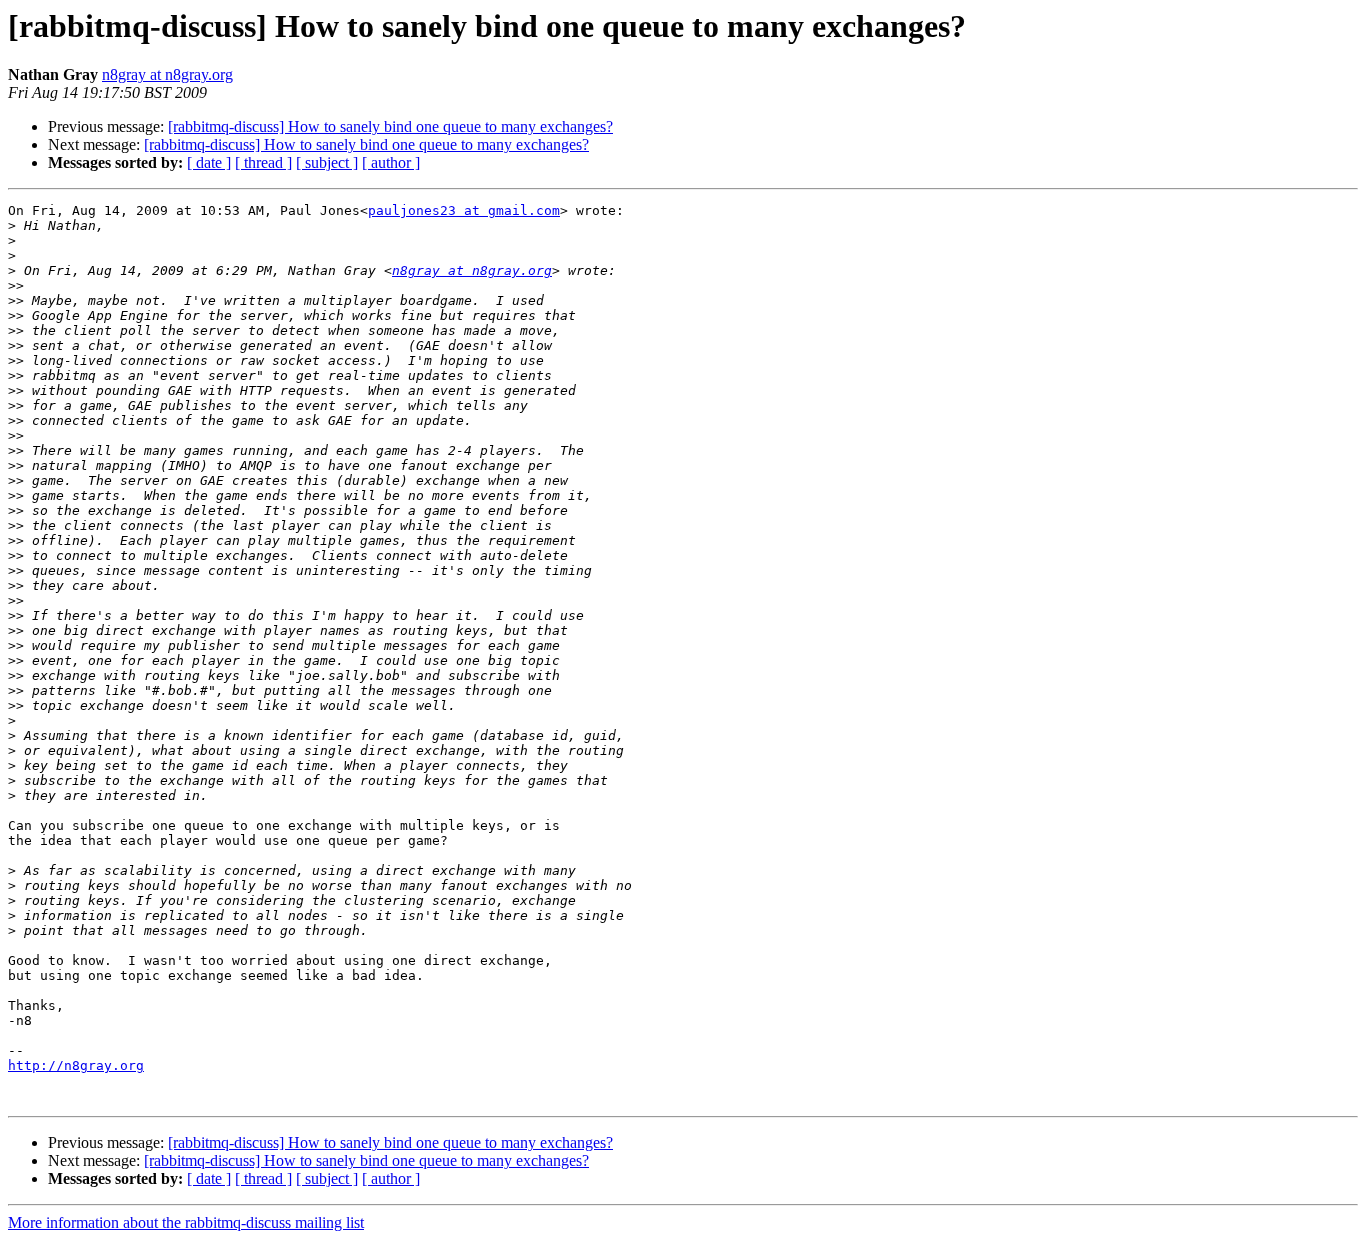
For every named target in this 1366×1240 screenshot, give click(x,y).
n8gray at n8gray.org (167, 74)
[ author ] (391, 162)
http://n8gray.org (76, 1065)
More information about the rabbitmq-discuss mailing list (186, 1222)
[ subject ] (327, 162)
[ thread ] (263, 162)
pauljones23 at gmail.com (464, 210)
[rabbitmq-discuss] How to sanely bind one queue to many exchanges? (390, 126)
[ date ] (209, 162)
